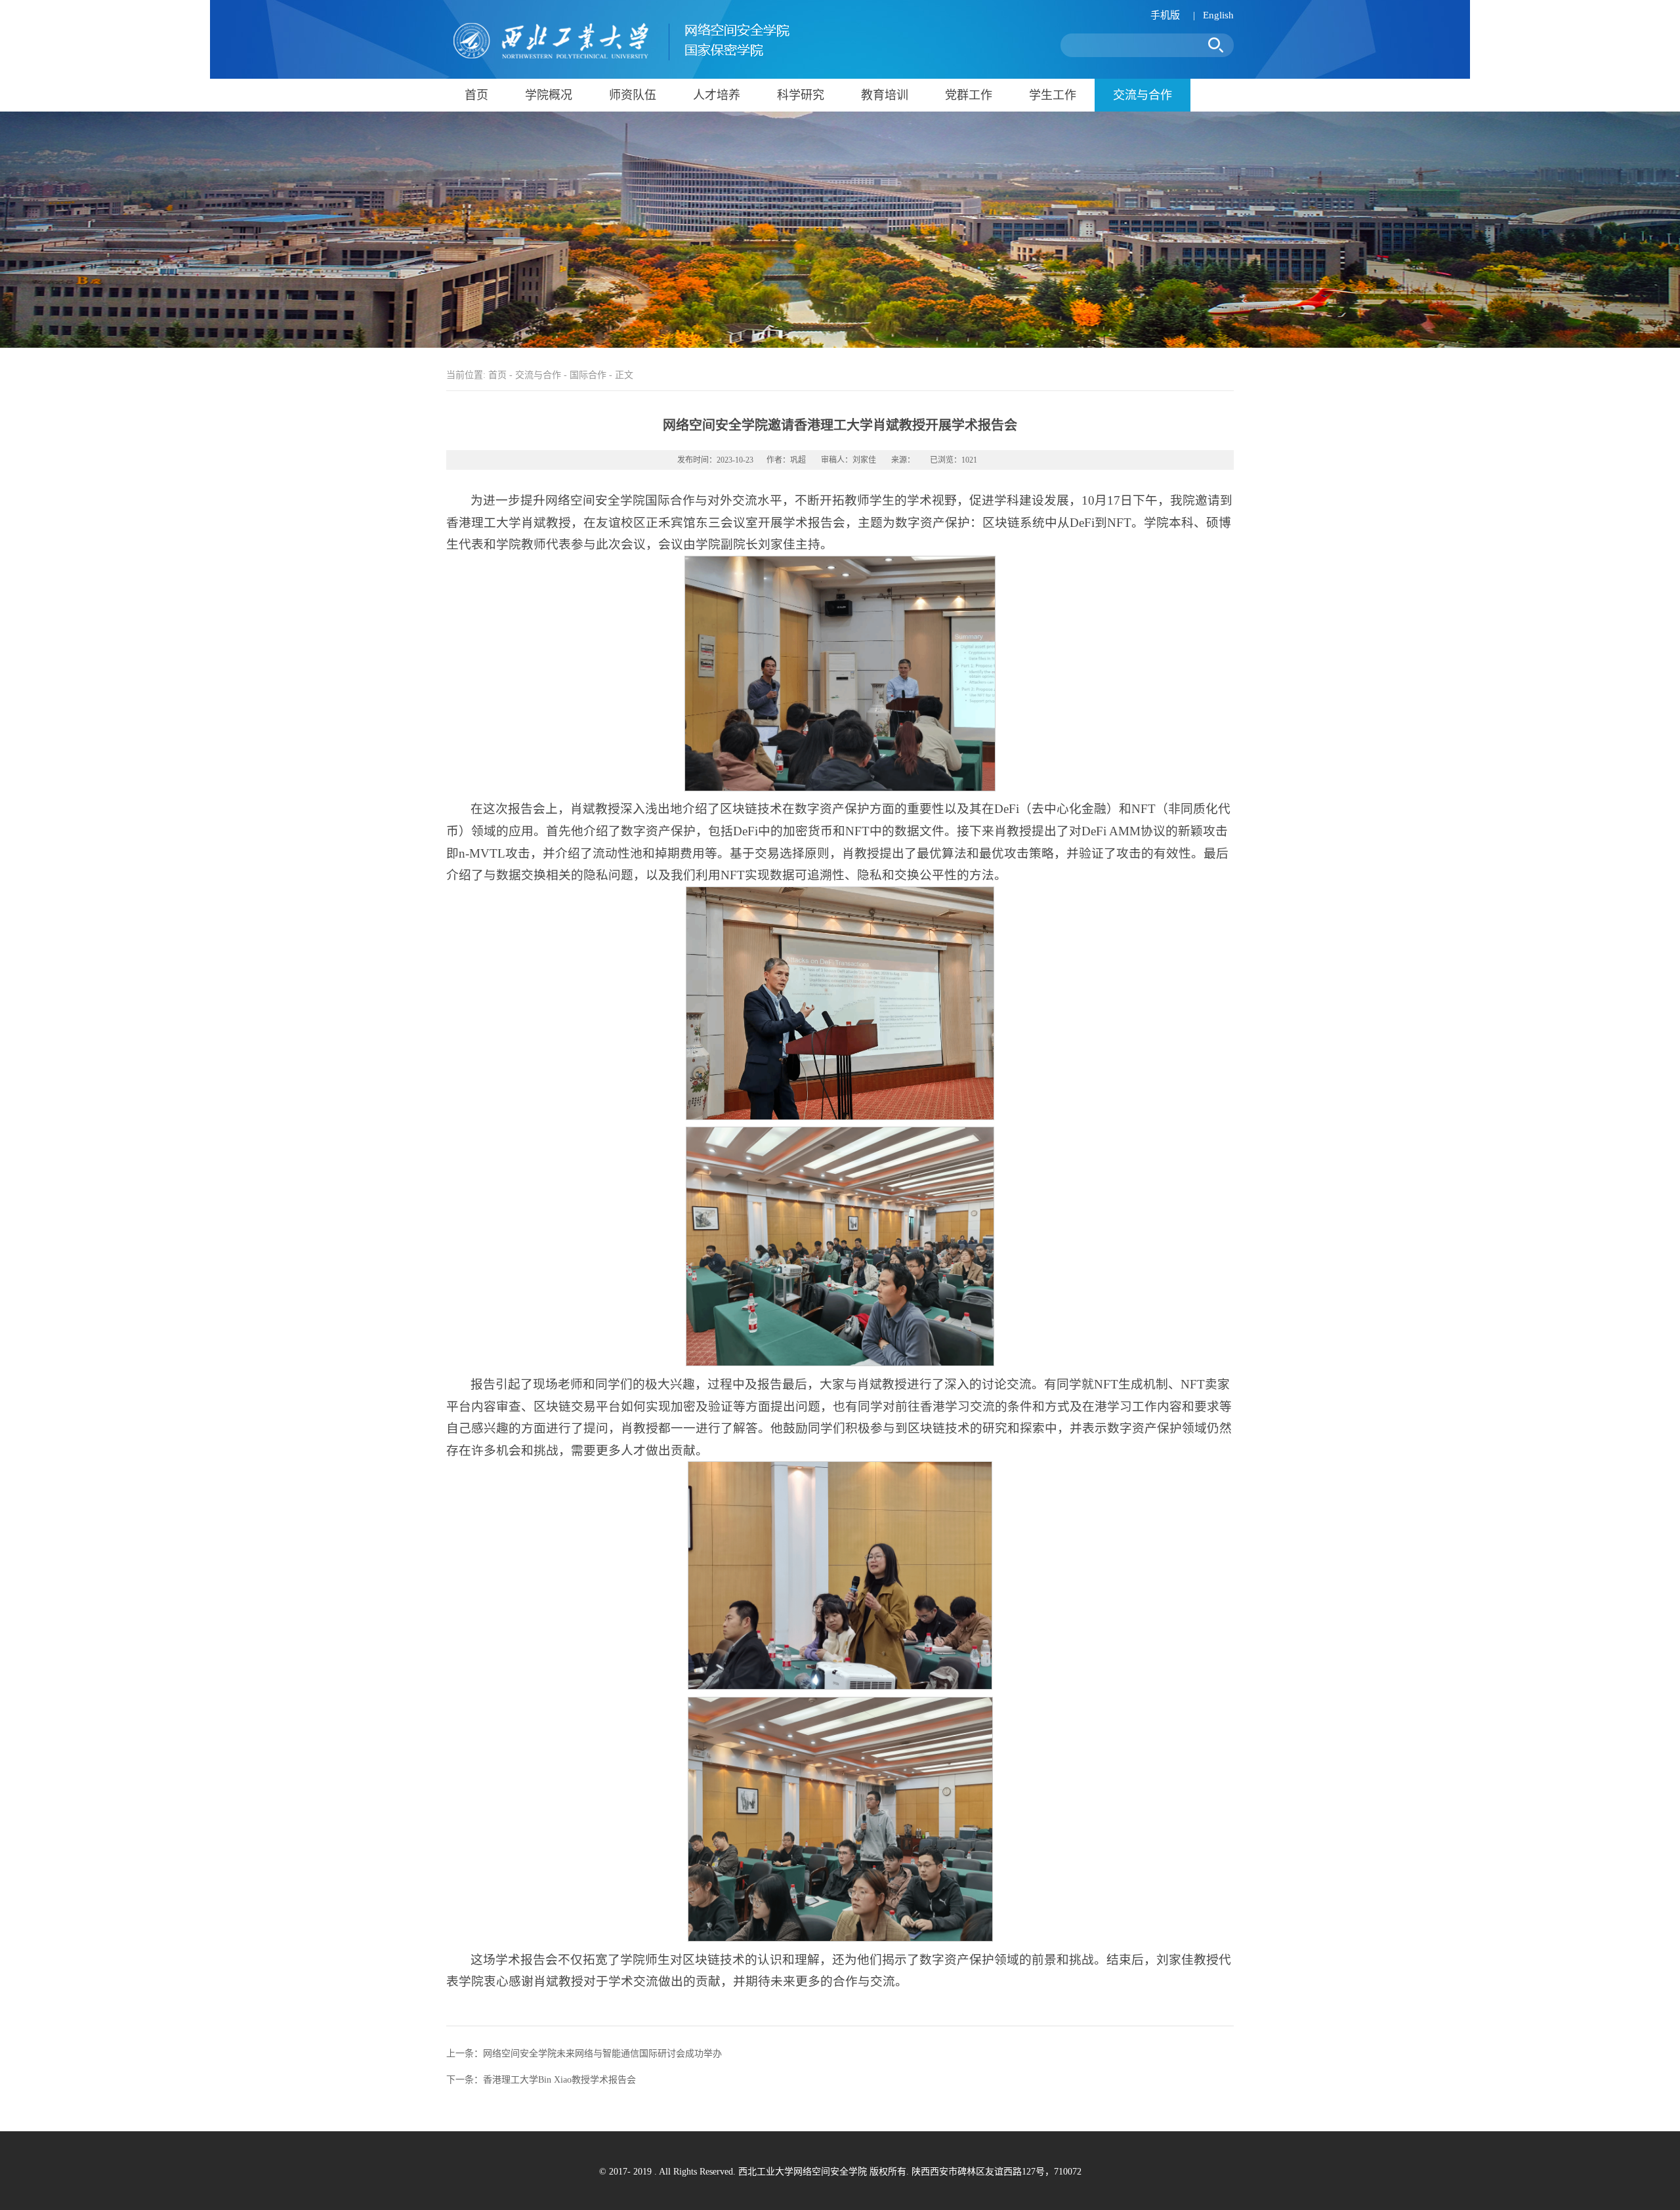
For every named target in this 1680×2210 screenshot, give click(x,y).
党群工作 (969, 95)
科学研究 (801, 95)
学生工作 (1053, 95)
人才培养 (717, 95)
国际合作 (588, 375)
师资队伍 (633, 95)
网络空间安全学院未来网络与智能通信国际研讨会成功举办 (602, 2054)
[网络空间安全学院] (618, 58)
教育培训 (885, 95)
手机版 (1165, 15)
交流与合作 (1143, 95)
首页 (476, 95)
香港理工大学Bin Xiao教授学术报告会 (559, 2080)
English (1218, 15)
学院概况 (549, 95)
